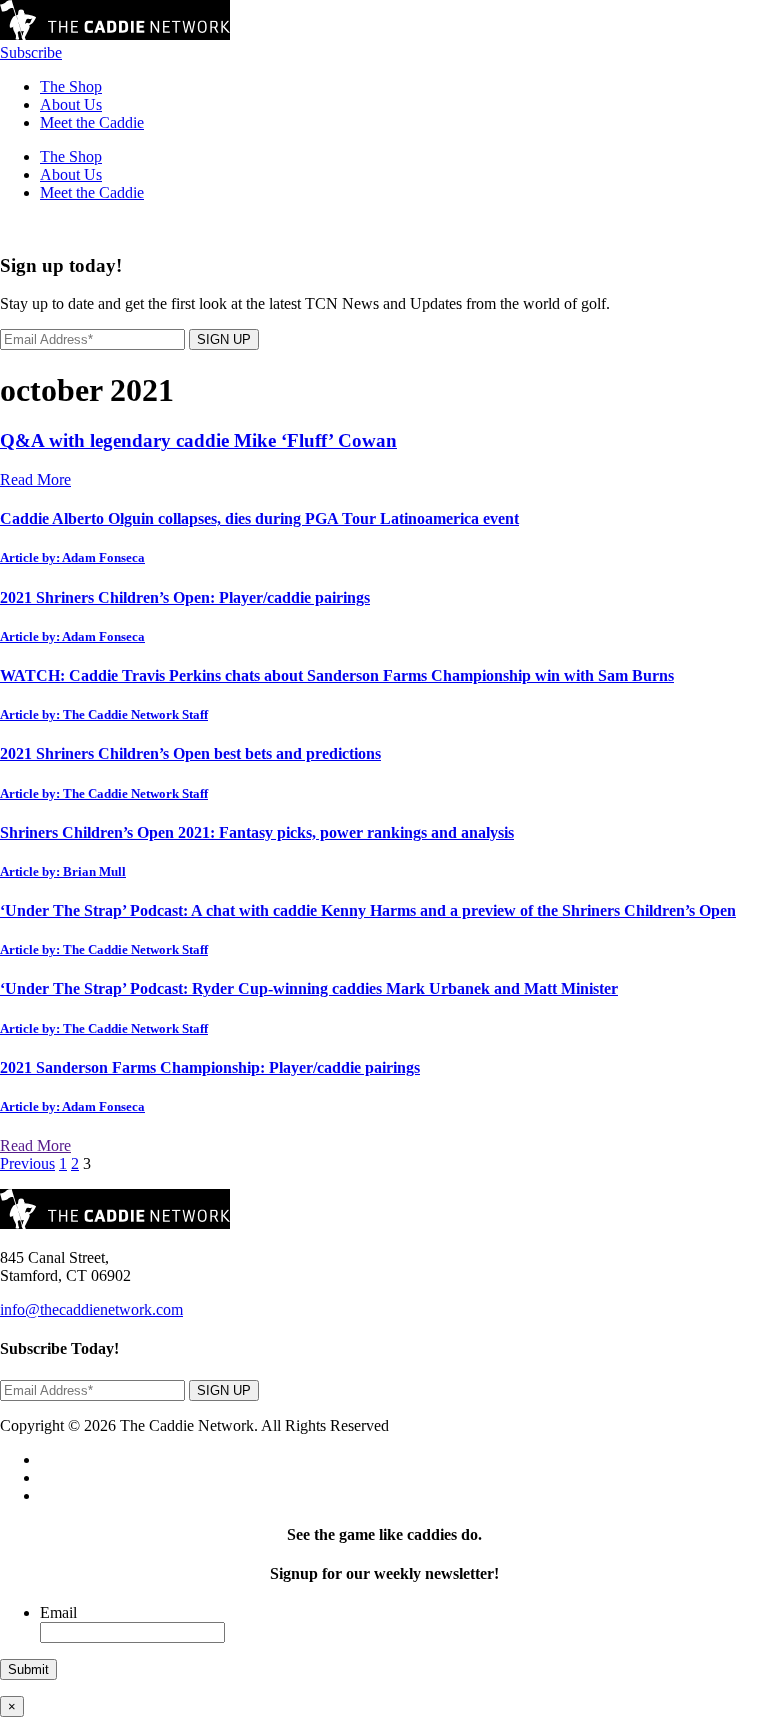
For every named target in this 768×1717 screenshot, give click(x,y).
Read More (35, 479)
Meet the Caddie (92, 122)
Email (58, 1612)
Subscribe (31, 52)
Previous (27, 1163)
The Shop (71, 86)
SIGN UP (224, 339)
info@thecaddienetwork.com (91, 1309)
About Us (71, 104)
